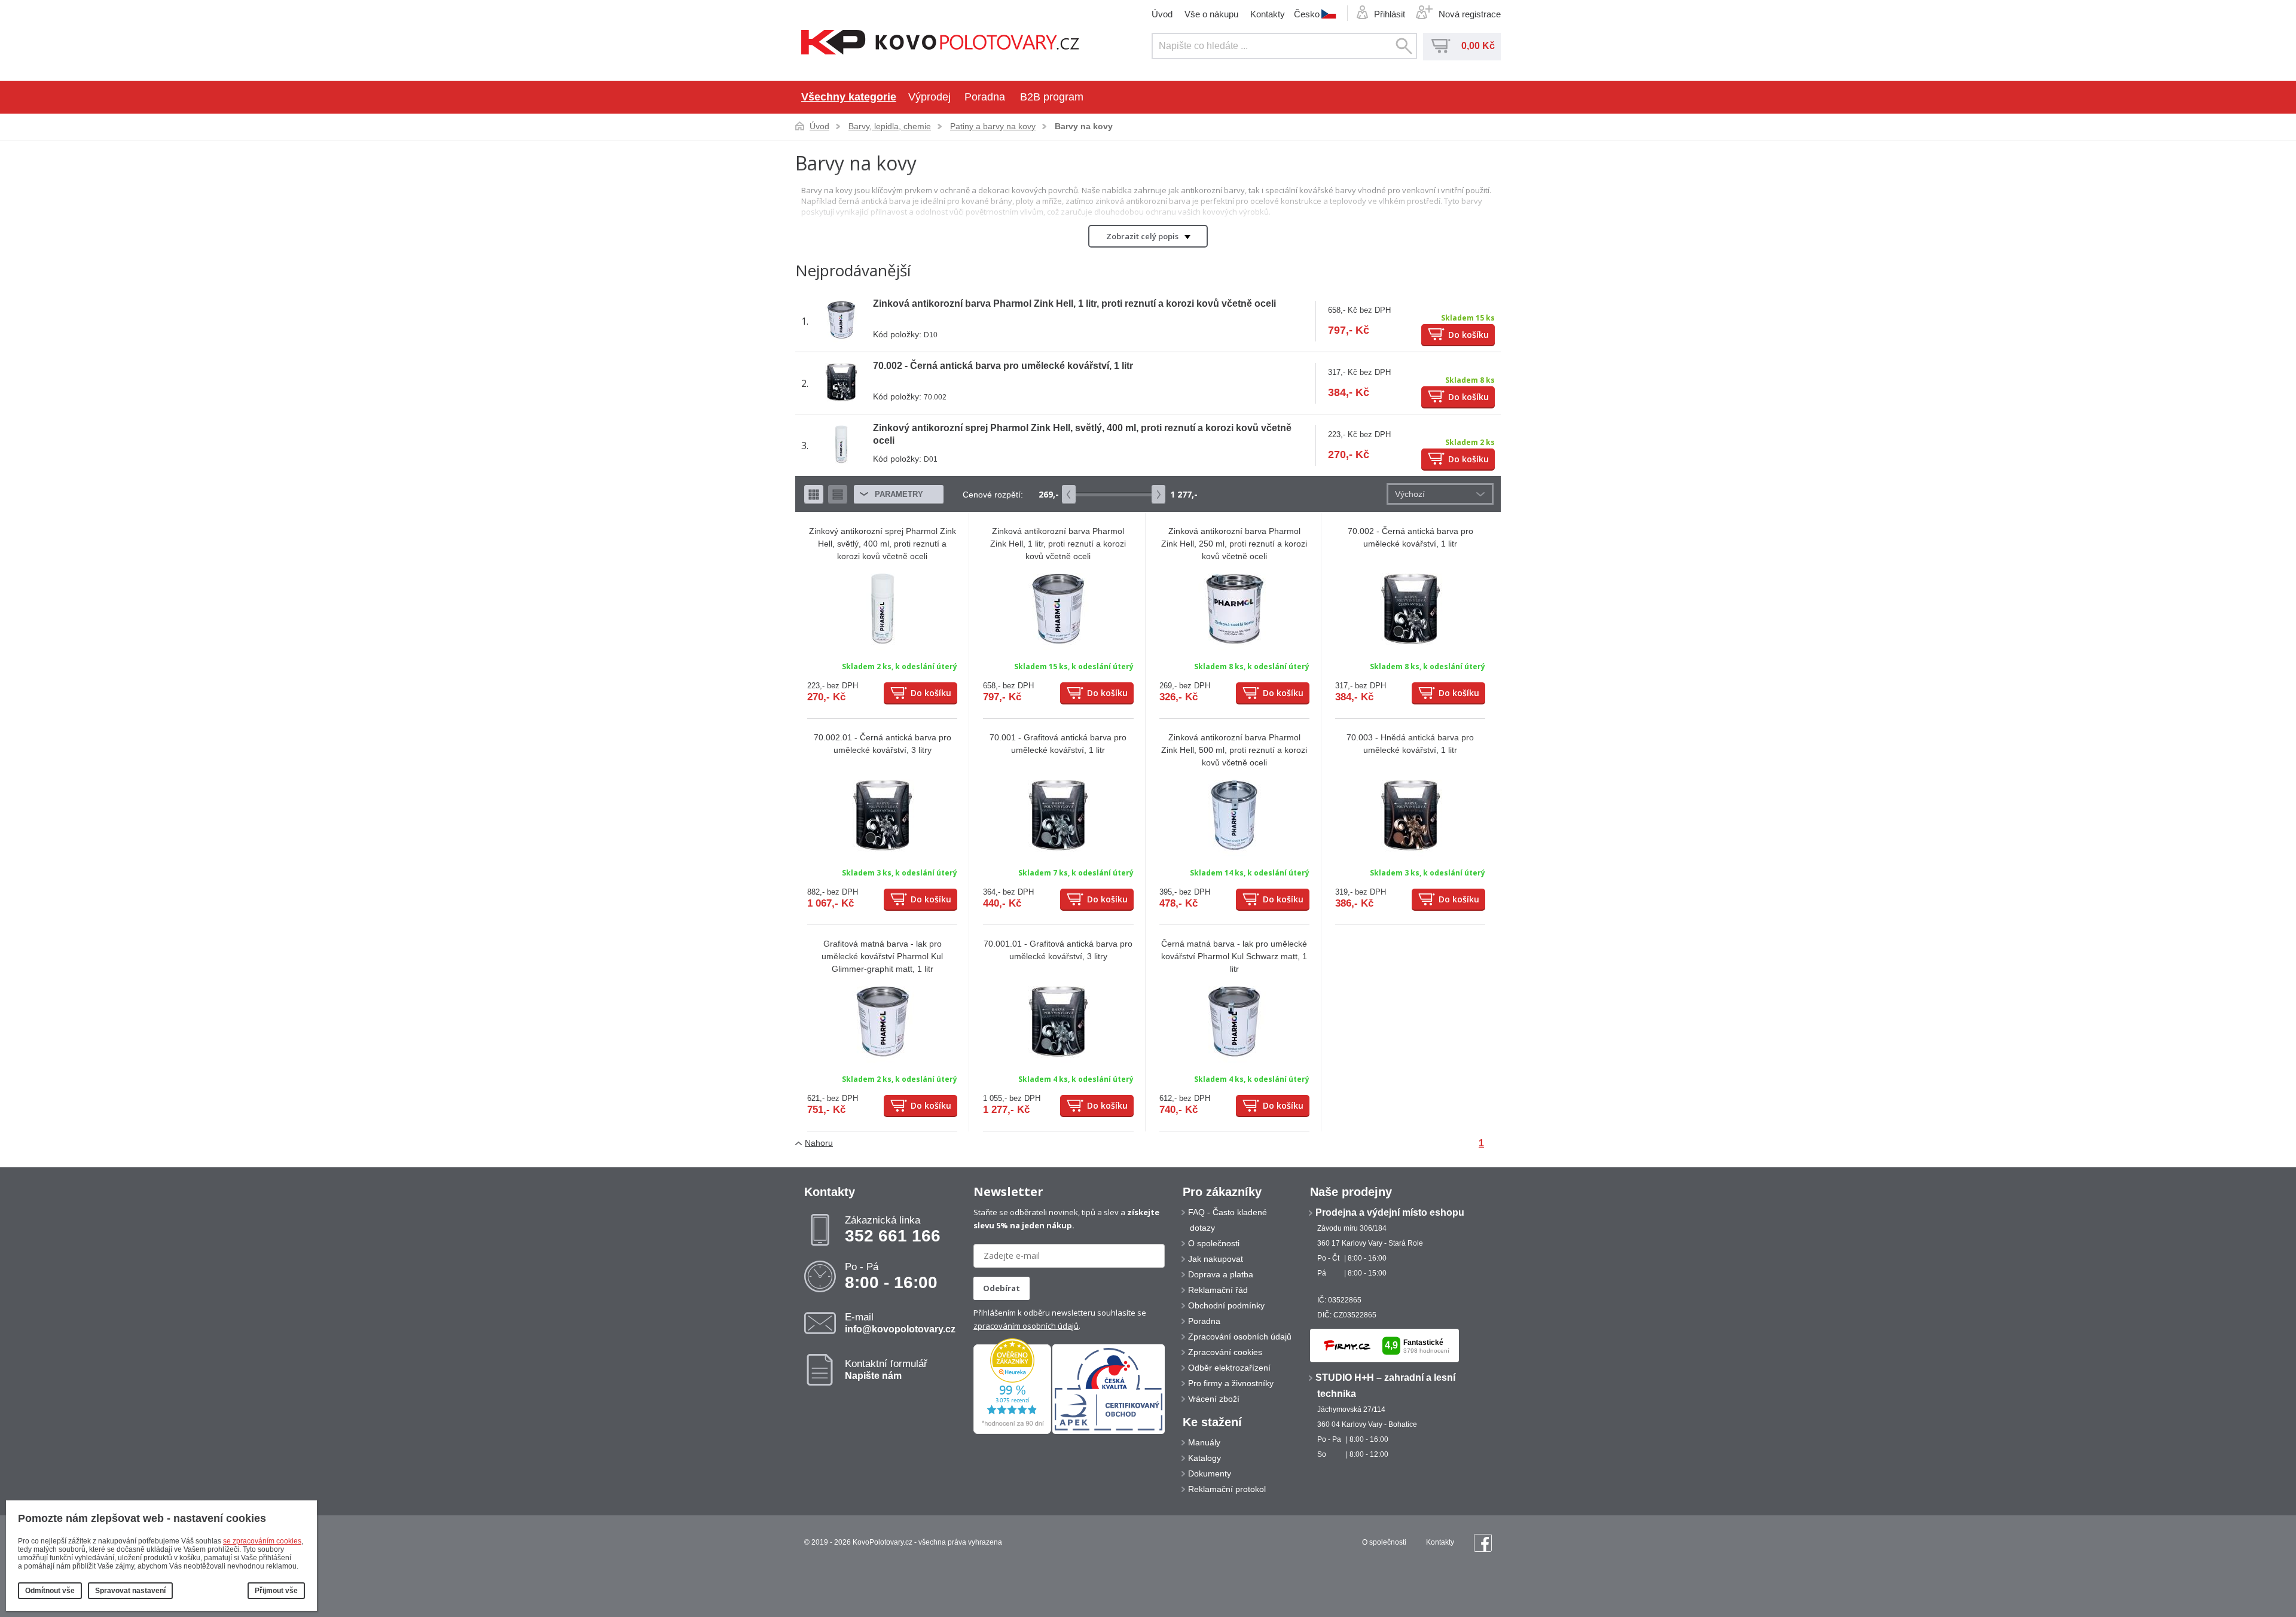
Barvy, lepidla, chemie (890, 126)
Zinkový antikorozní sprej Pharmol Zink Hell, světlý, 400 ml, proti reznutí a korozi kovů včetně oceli (883, 544)
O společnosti (1214, 1243)
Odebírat (1002, 1288)
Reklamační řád (1218, 1290)
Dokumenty (1210, 1473)
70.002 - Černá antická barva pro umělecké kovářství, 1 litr (1003, 366)
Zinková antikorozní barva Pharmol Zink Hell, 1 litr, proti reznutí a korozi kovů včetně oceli (1074, 303)
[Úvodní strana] (940, 43)
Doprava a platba (1221, 1274)
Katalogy (1205, 1458)
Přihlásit (1390, 14)
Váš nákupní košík (1441, 46)
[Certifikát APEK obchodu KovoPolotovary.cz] (1109, 1432)
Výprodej (929, 97)
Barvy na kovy (1084, 126)
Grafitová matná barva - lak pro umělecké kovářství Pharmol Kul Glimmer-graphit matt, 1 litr (882, 956)
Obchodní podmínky (1226, 1305)
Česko (1307, 14)
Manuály (1204, 1442)
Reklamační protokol (1227, 1489)
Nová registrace (1470, 14)
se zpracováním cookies (262, 1541)
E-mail (900, 1323)
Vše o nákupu (1211, 14)
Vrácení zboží (1214, 1399)
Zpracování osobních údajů (1240, 1337)
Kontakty (1268, 14)
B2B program (1052, 97)
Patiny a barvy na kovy (993, 126)
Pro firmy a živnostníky (1231, 1383)
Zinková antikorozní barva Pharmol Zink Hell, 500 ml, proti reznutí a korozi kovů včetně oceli (1234, 750)
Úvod (1162, 14)
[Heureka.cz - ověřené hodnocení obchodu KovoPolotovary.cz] (1012, 1432)
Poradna (985, 97)
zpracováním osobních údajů (1026, 1326)
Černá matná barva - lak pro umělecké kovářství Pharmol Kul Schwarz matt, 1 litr (1234, 956)
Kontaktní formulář (886, 1369)
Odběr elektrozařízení (1229, 1368)
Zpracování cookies (1225, 1352)
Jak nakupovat (1216, 1259)
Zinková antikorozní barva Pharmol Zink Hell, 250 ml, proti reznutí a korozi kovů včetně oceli (1234, 544)
